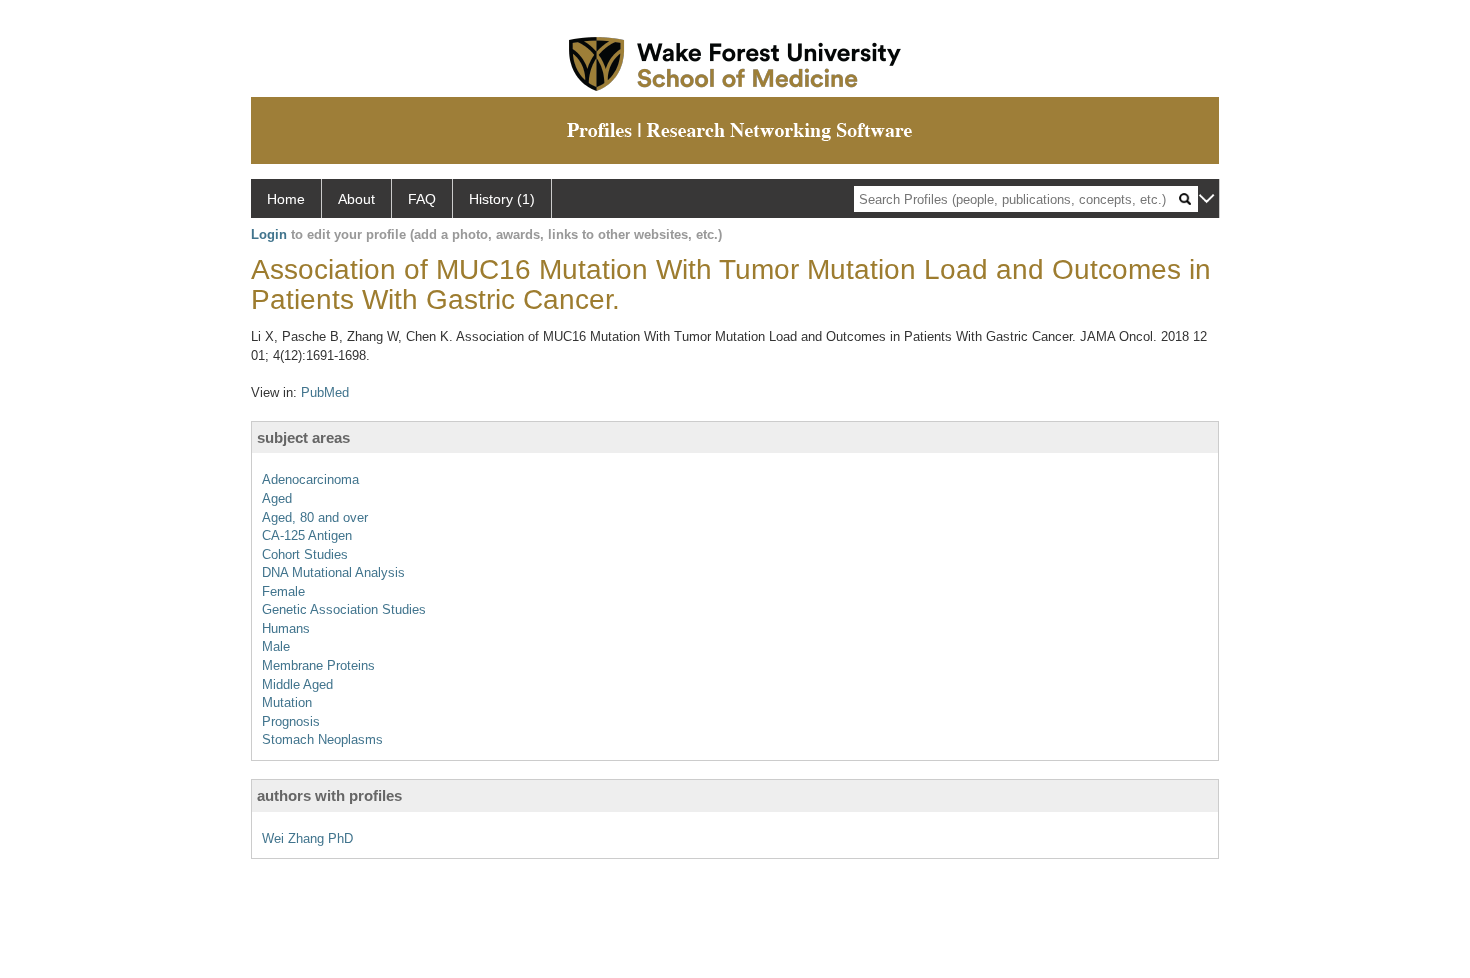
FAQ (422, 199)
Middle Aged (297, 684)
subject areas (303, 437)
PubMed (325, 392)
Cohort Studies (305, 554)
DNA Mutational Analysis (333, 572)
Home (286, 199)
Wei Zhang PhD (307, 838)
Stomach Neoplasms (322, 739)
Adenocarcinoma (310, 479)
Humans (286, 628)
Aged (277, 498)
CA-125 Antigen (307, 535)
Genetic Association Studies (344, 609)
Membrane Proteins (318, 665)
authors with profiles (329, 795)
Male (276, 646)
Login (269, 234)
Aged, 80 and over (315, 517)
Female (283, 591)
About (356, 199)
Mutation (287, 702)
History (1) (502, 199)
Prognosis (291, 721)
